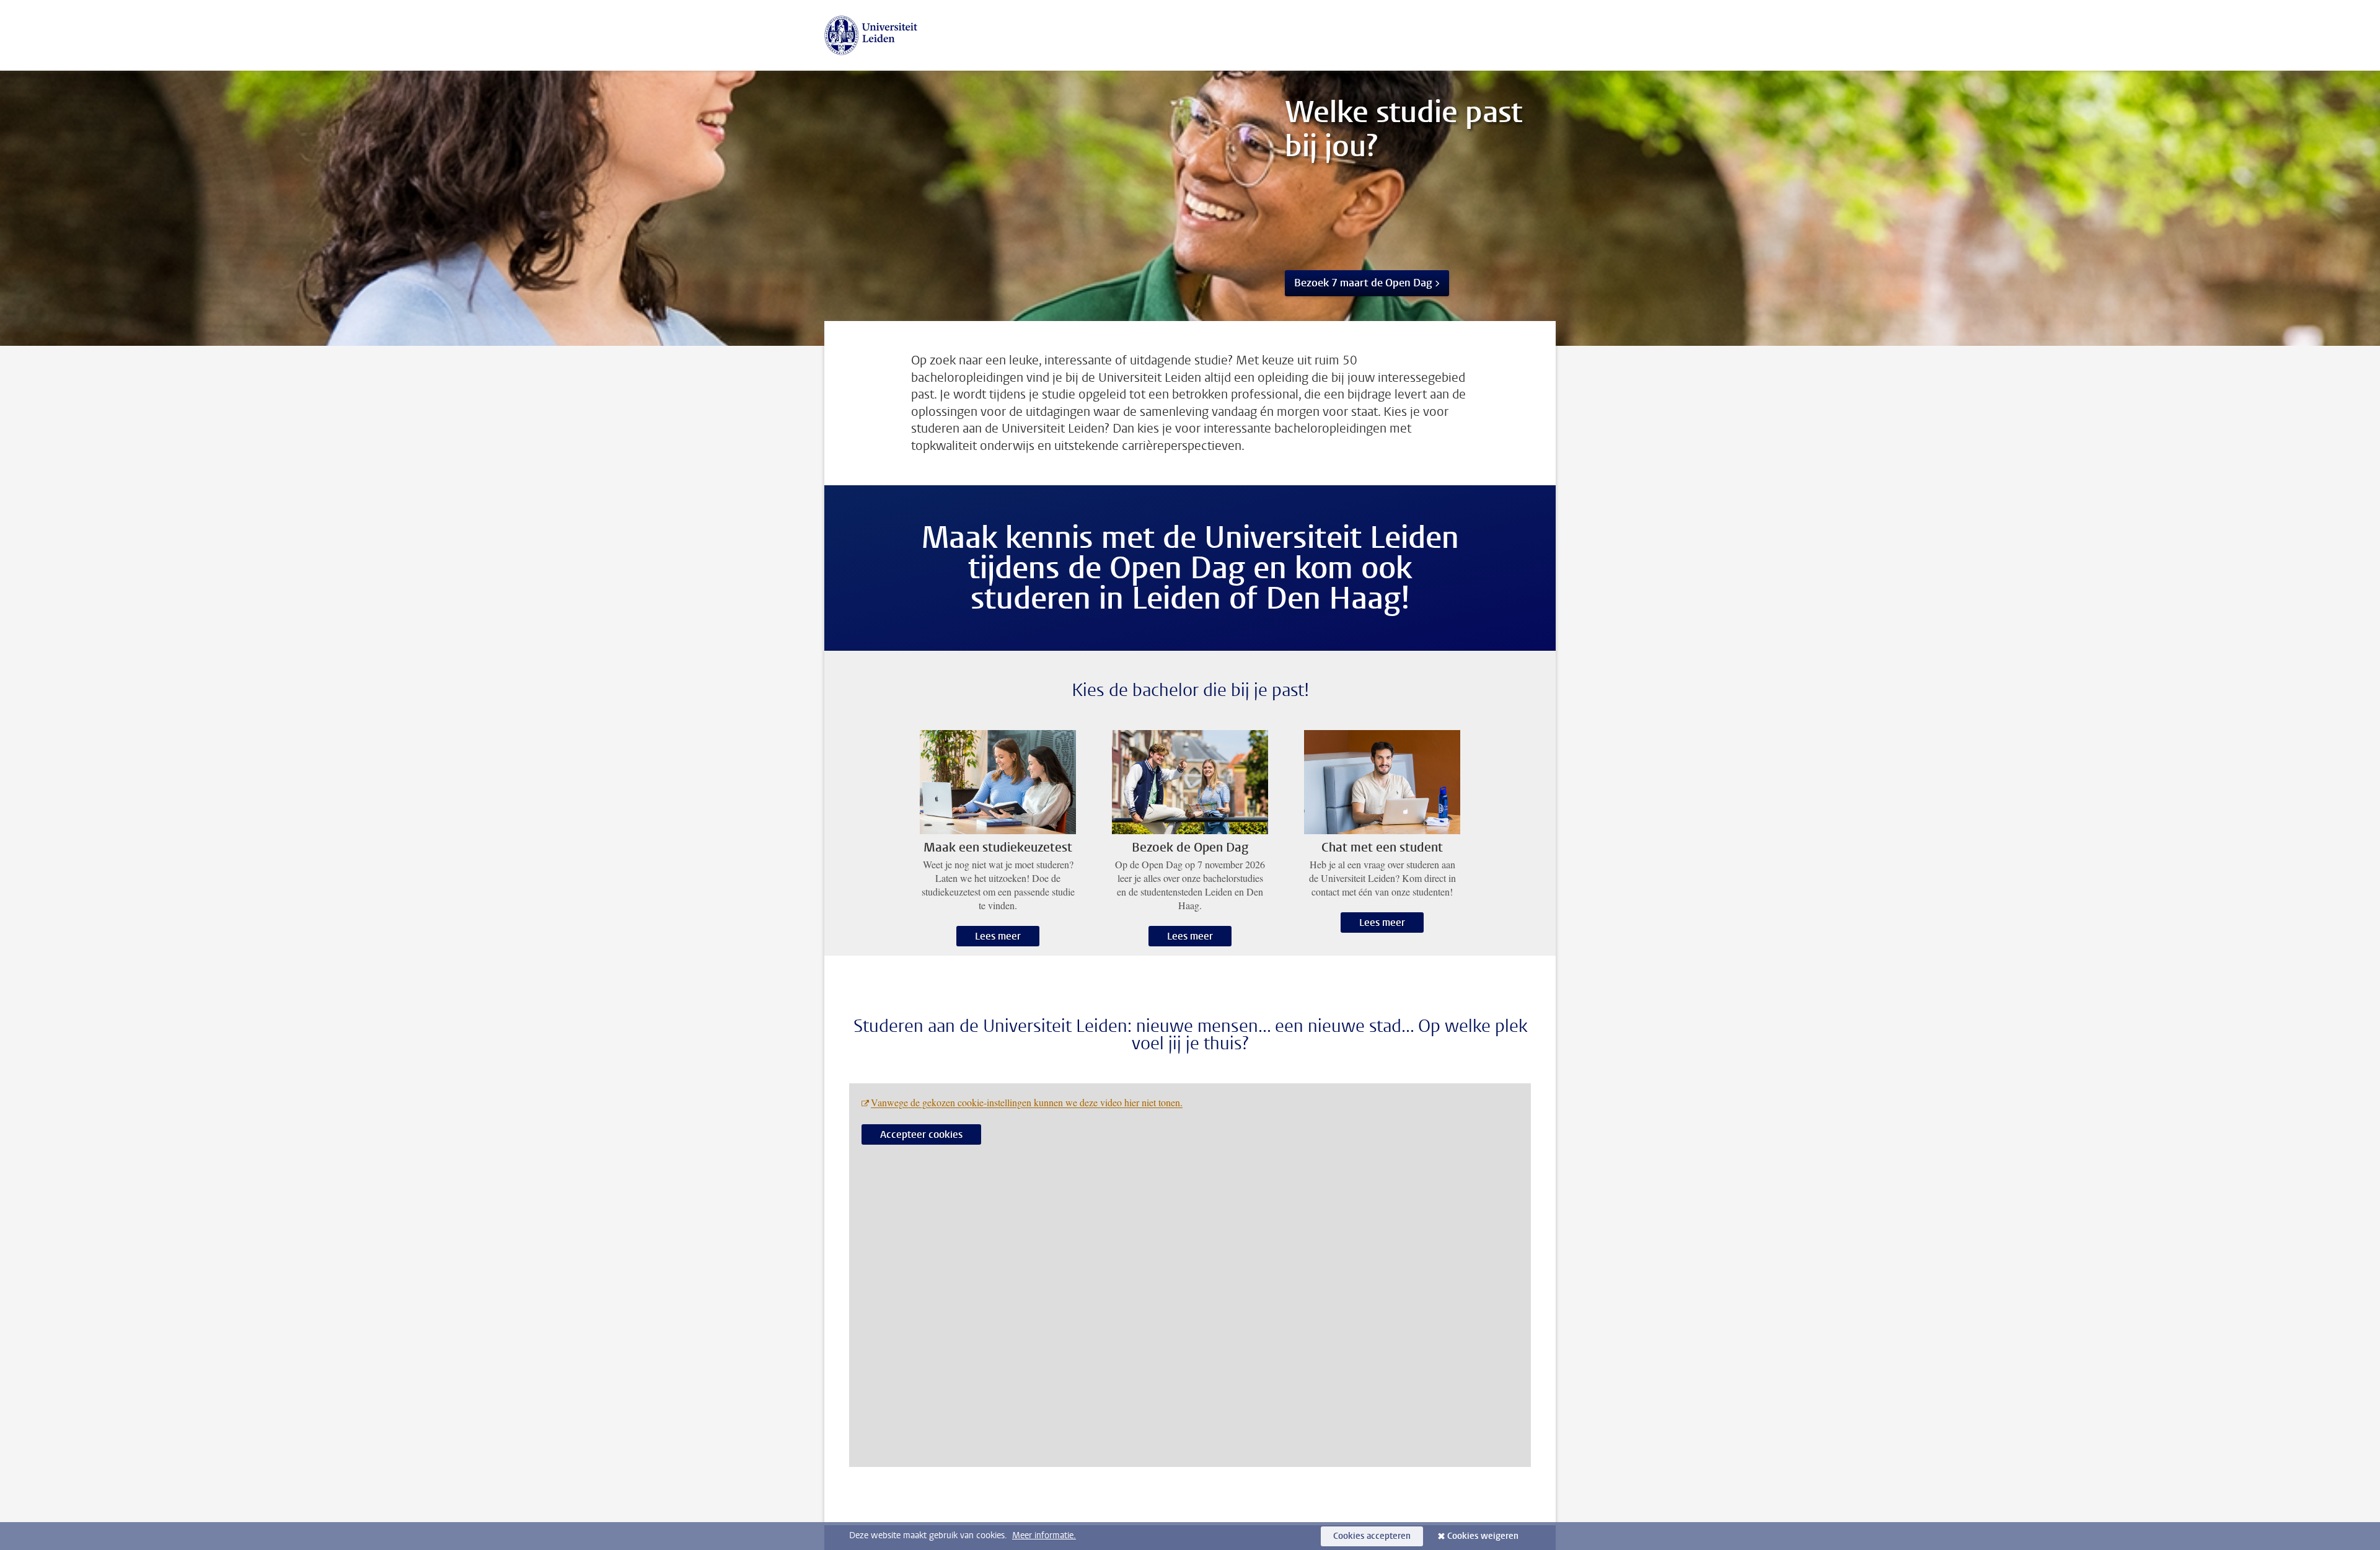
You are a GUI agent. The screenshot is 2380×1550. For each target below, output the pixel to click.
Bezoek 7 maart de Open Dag (1363, 283)
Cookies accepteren (1372, 1536)
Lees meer (998, 936)
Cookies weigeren (1483, 1536)
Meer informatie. (1044, 1535)
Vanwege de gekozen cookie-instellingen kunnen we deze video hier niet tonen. (1027, 1102)
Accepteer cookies (921, 1134)
